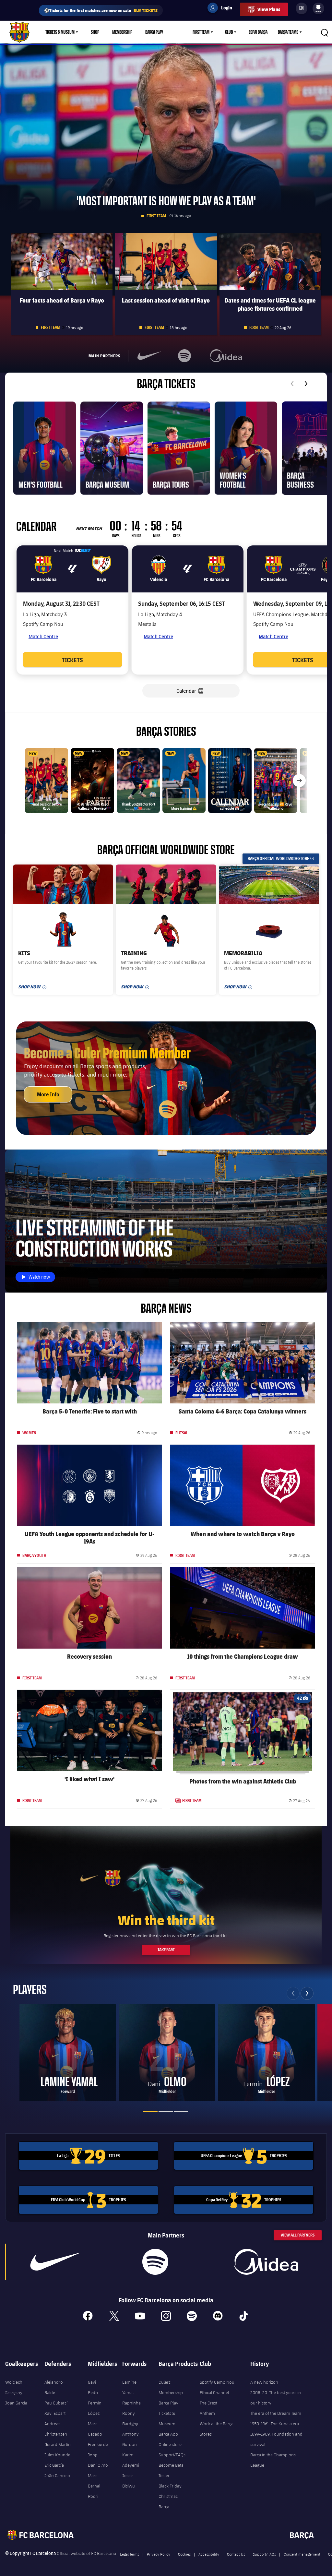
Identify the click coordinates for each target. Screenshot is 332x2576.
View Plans (269, 9)
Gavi (92, 2382)
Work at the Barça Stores (217, 2429)
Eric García (54, 2465)
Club (229, 32)
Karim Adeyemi (131, 2460)
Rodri (93, 2496)
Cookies (184, 2554)
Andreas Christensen (56, 2429)
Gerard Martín (58, 2444)
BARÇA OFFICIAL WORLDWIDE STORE (283, 859)
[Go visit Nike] (55, 2262)
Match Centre (43, 636)
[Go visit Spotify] (155, 2262)
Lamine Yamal (129, 2387)
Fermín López (95, 2408)
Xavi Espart (55, 2413)
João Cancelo (57, 2475)
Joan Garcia (16, 2403)
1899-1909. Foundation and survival (276, 2439)
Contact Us (236, 2554)
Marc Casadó (95, 2429)
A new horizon (264, 2382)
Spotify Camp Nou (217, 2382)
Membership (122, 32)
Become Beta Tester (171, 2470)
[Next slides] (306, 384)
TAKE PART (166, 1950)
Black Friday (170, 2486)
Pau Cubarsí (56, 2403)
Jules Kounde (57, 2455)
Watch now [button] (41, 1278)
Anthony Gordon (130, 2439)
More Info (48, 1094)
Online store (170, 2444)
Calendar (194, 691)
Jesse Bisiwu (129, 2481)
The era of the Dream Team (276, 2413)
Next (307, 1993)
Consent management (302, 2554)
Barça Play (154, 32)
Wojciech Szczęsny (14, 2387)
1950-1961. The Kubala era (275, 2424)
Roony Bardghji (130, 2418)
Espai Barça (258, 32)
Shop (95, 32)
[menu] (318, 8)
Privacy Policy (159, 2554)
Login (222, 9)
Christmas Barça (168, 2501)
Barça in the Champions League (273, 2460)
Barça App (168, 2434)
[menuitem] (318, 7)
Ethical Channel (214, 2392)
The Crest (208, 2403)
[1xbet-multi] (83, 551)
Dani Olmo (98, 2465)
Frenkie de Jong (98, 2450)
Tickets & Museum (60, 32)
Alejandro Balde (54, 2387)
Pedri (93, 2392)
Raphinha (131, 2403)
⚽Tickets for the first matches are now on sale (101, 10)
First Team (201, 32)
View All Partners (298, 2235)
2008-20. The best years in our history (276, 2398)
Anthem (207, 2413)
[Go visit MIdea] (266, 2262)
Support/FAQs (172, 2455)
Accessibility (209, 2554)
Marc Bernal (94, 2481)
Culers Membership (171, 2387)
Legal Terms (130, 2554)
